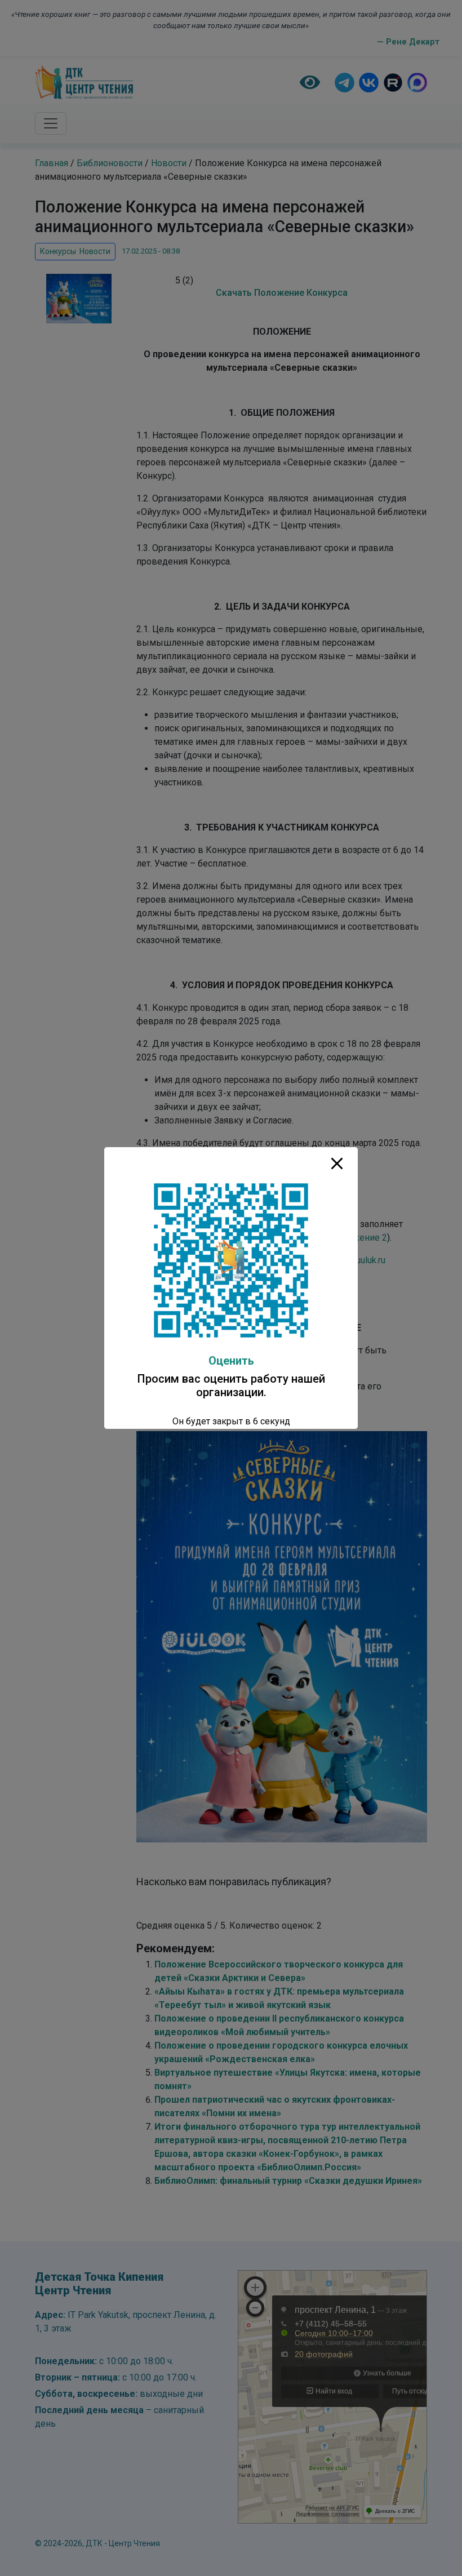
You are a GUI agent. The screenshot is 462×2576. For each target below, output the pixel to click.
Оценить (231, 1361)
